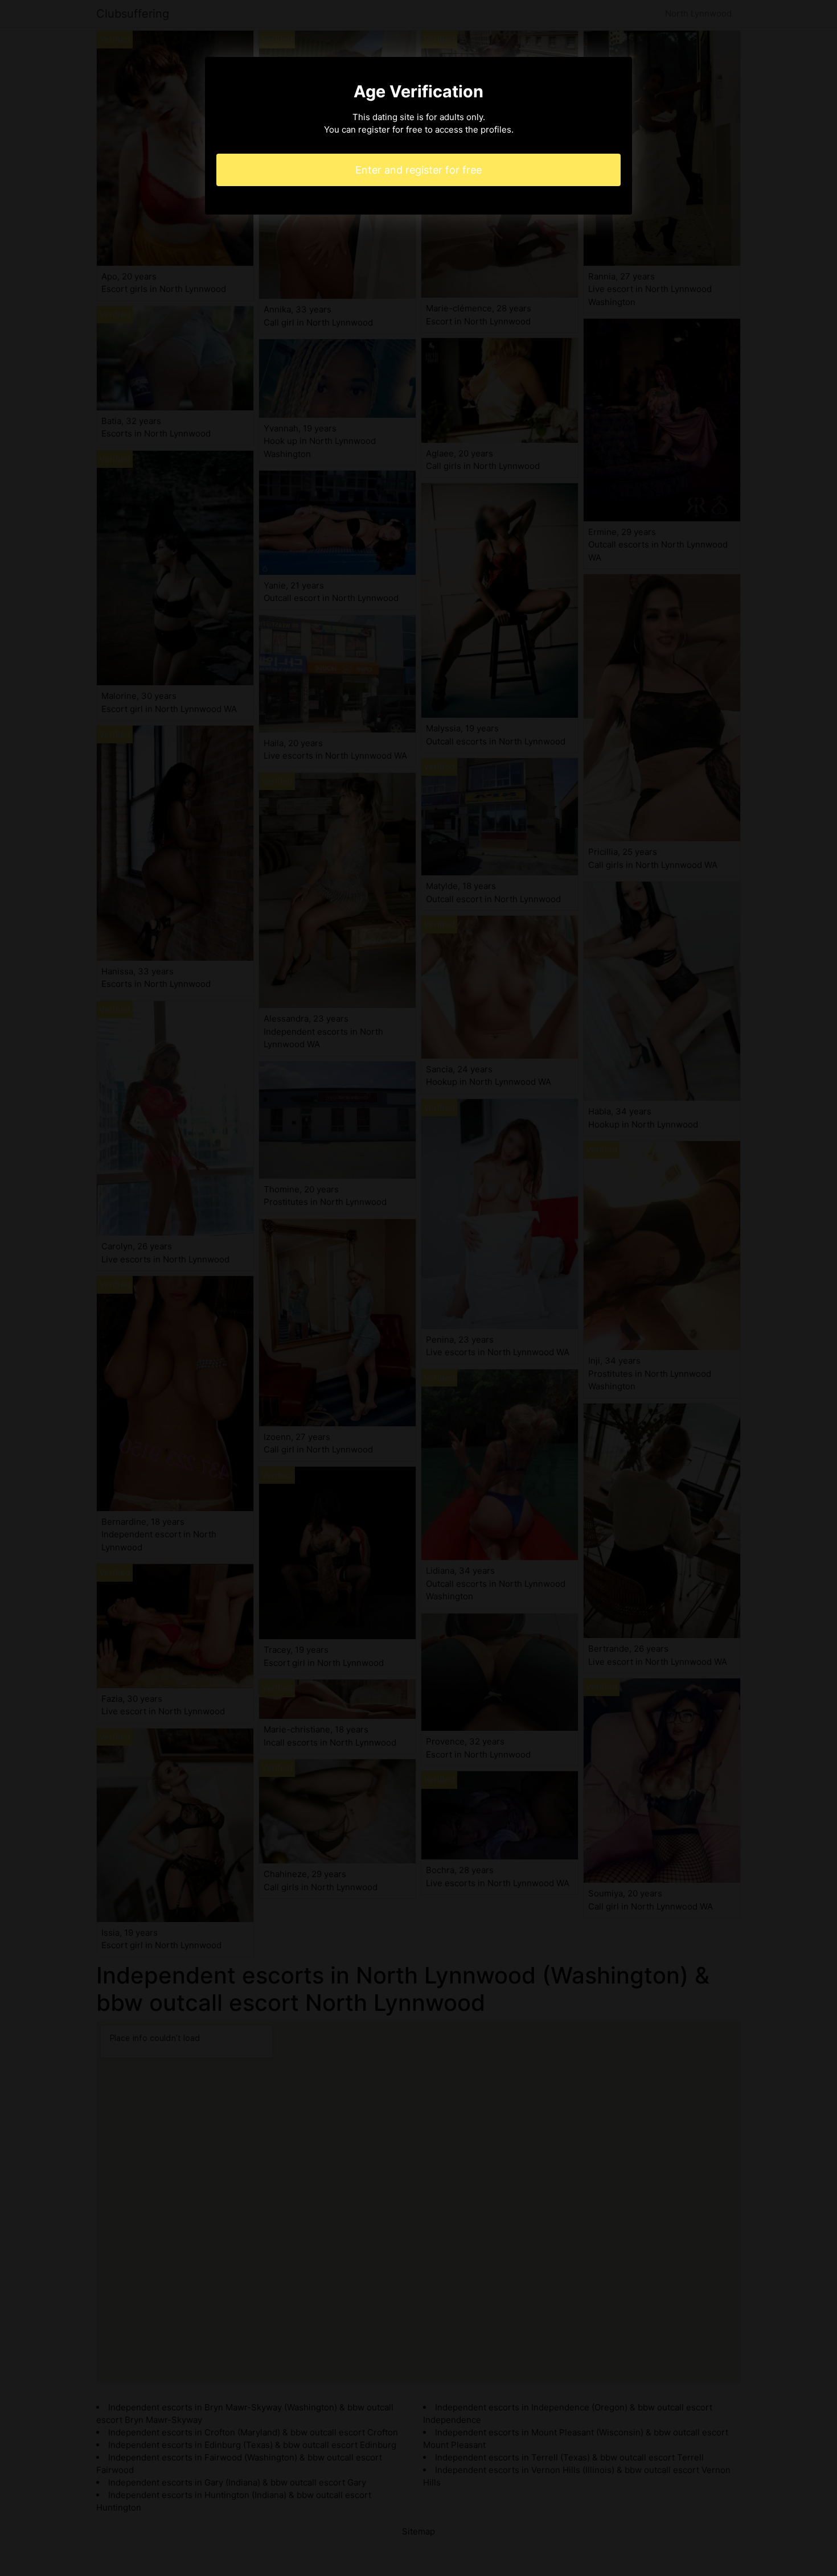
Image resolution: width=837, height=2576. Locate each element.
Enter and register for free (419, 170)
